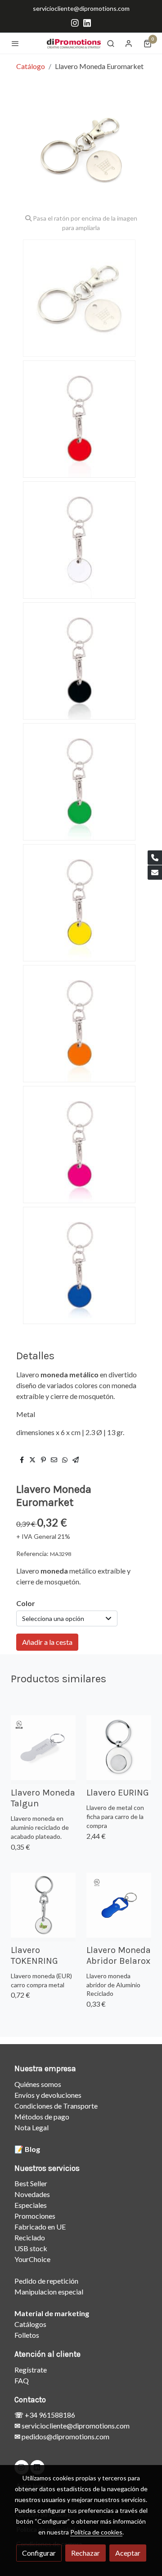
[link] (74, 43)
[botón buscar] (111, 43)
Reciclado (30, 2237)
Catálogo (31, 66)
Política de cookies (96, 2532)
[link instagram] (75, 22)
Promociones (35, 2216)
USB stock (31, 2248)
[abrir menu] (15, 43)
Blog (32, 2149)
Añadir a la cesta (47, 1642)
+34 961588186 (49, 2415)
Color (26, 1603)
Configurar (39, 2553)
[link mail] (155, 873)
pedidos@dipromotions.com (65, 2436)
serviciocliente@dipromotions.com (81, 8)
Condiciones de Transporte (56, 2106)
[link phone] (155, 858)
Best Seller (31, 2183)
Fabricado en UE (40, 2227)
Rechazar (85, 2553)
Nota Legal (31, 2127)
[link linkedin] (87, 22)
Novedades (32, 2194)
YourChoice (32, 2259)
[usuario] (129, 43)
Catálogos (30, 2324)
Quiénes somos (38, 2084)
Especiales (31, 2205)
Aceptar (128, 2553)
